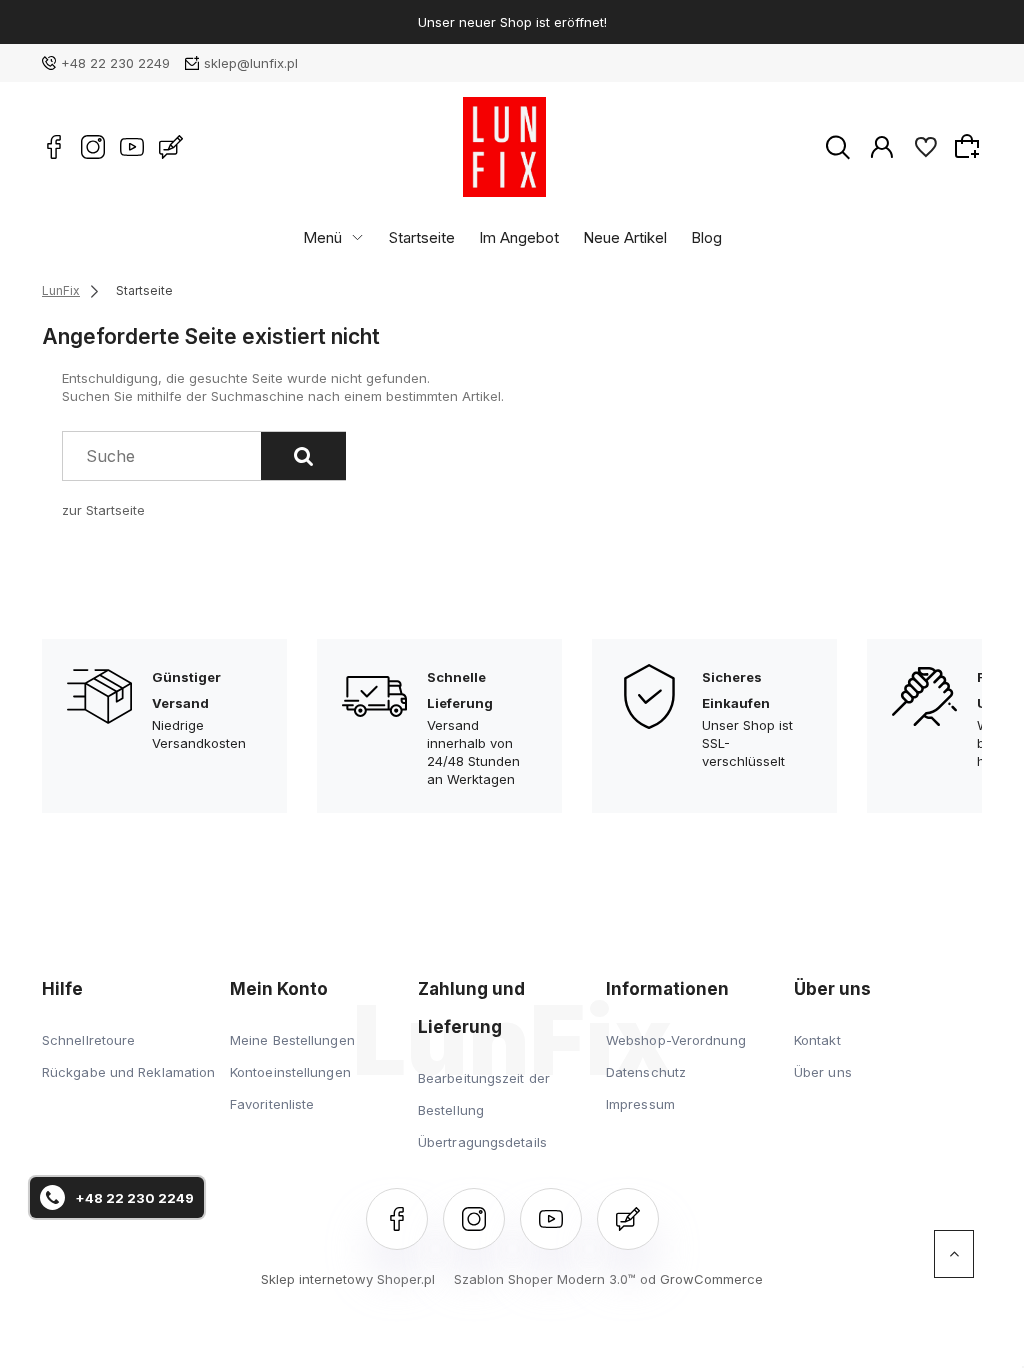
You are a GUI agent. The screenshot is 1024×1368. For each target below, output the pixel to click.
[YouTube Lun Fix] (132, 147)
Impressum (640, 1104)
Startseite (422, 237)
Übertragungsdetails (482, 1142)
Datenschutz (646, 1072)
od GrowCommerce (701, 1279)
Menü (322, 237)
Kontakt (817, 1040)
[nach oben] (954, 1254)
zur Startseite (103, 510)
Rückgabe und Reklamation (128, 1072)
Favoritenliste (272, 1104)
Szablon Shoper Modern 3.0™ (545, 1279)
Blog (706, 237)
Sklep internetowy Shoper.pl (348, 1279)
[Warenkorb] (970, 146)
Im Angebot (519, 237)
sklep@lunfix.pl (251, 63)
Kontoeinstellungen (290, 1072)
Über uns (823, 1072)
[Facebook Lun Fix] (54, 147)
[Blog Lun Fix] (171, 147)
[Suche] (303, 456)
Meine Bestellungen (292, 1040)
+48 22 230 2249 (115, 63)
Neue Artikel (625, 237)
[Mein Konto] (882, 146)
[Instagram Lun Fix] (93, 147)
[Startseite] (504, 147)
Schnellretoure (88, 1040)
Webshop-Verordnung (676, 1040)
